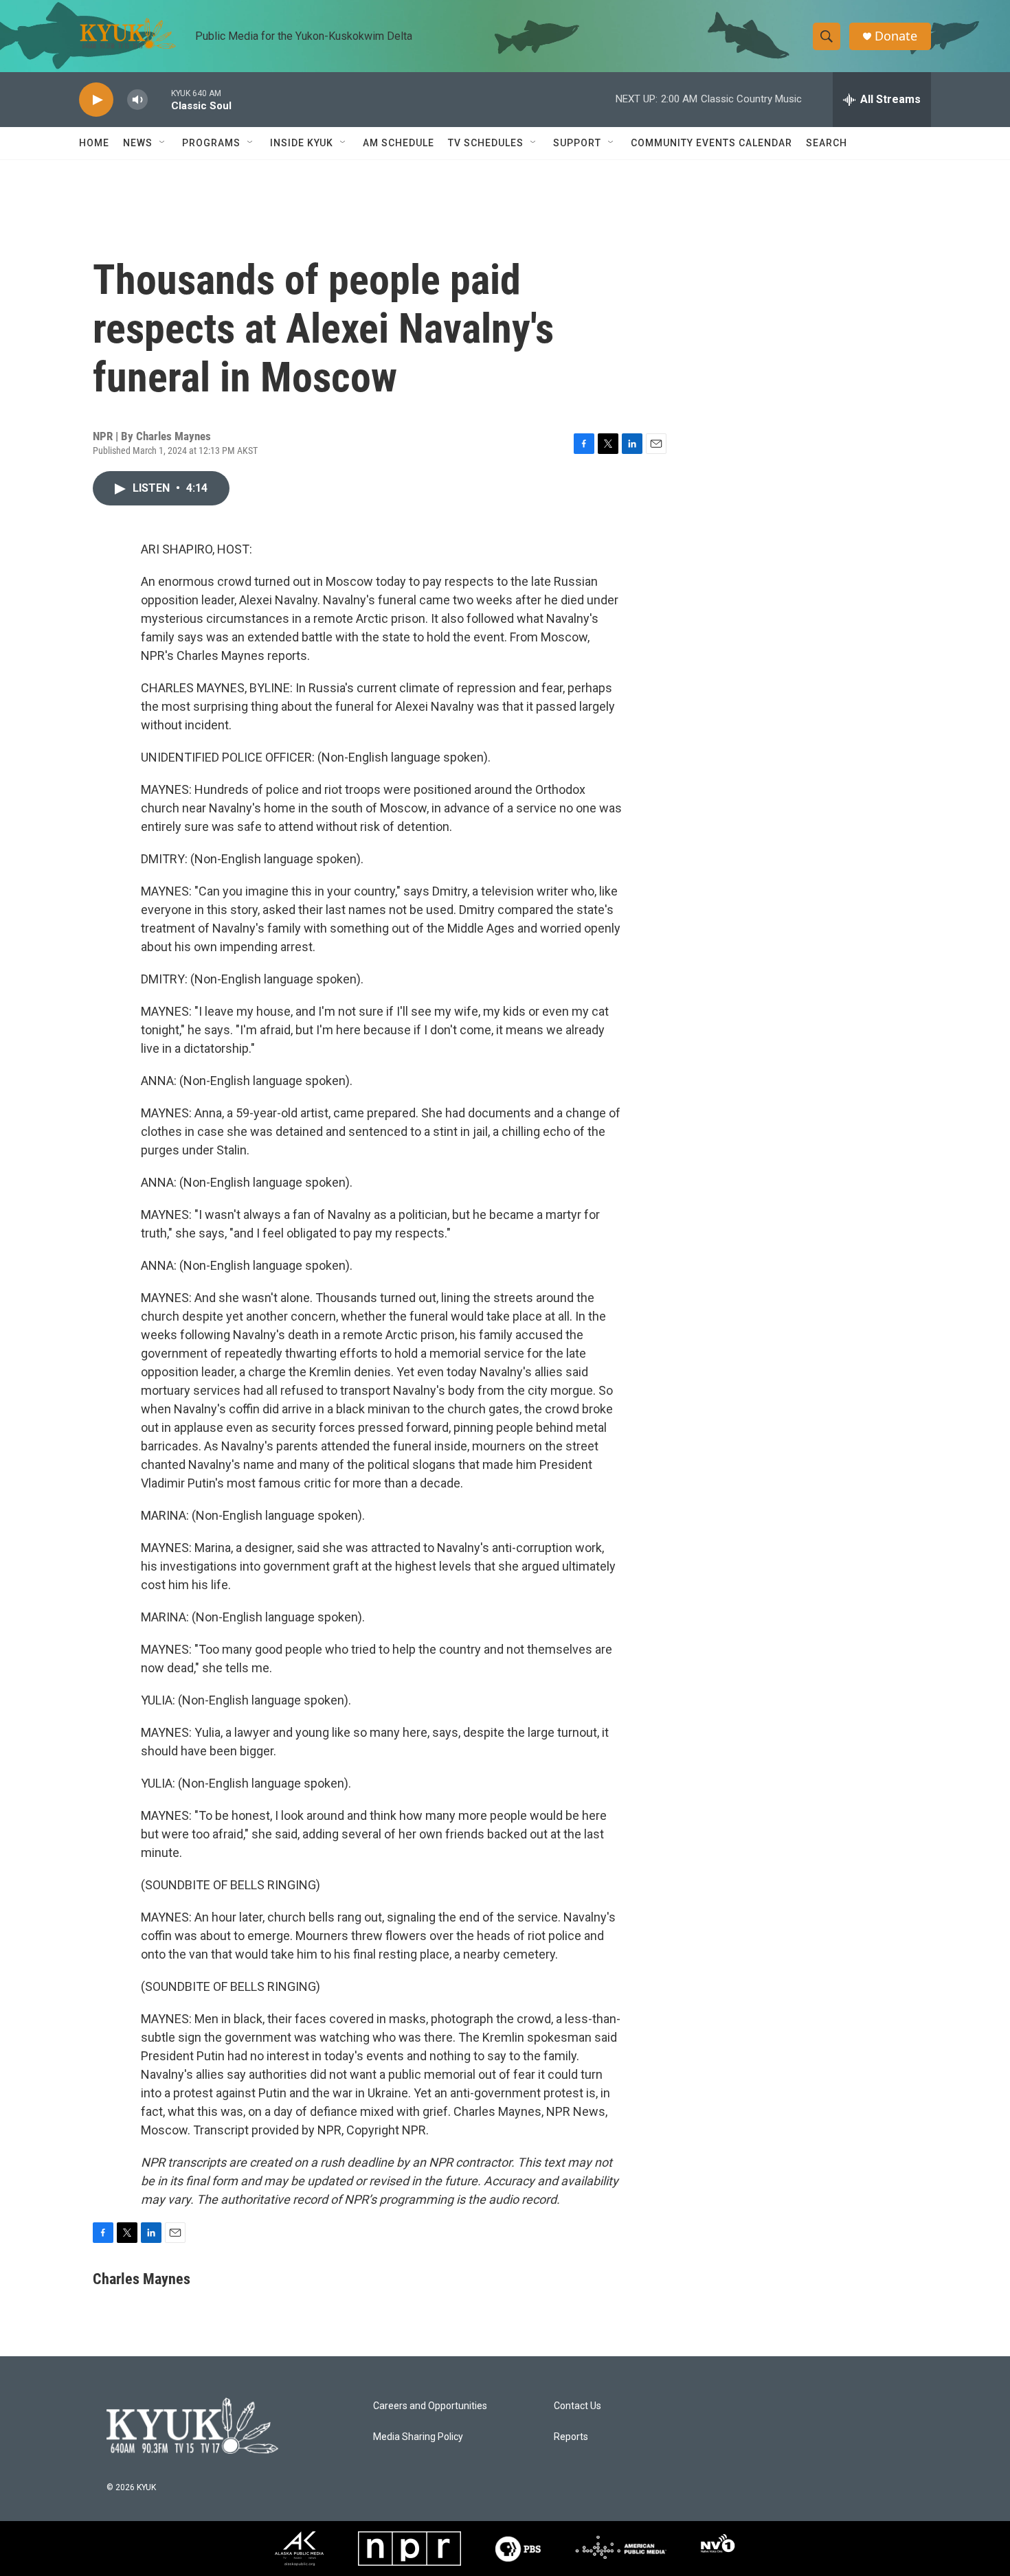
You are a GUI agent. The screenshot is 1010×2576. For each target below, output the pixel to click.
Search (827, 143)
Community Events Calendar (711, 143)
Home (94, 143)
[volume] (137, 100)
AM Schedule (399, 143)
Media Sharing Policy (418, 2437)
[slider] (159, 99)
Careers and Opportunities (430, 2406)
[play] (96, 100)
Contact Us (577, 2406)
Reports (571, 2437)
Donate (896, 36)
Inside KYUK (302, 143)
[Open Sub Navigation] (163, 143)
